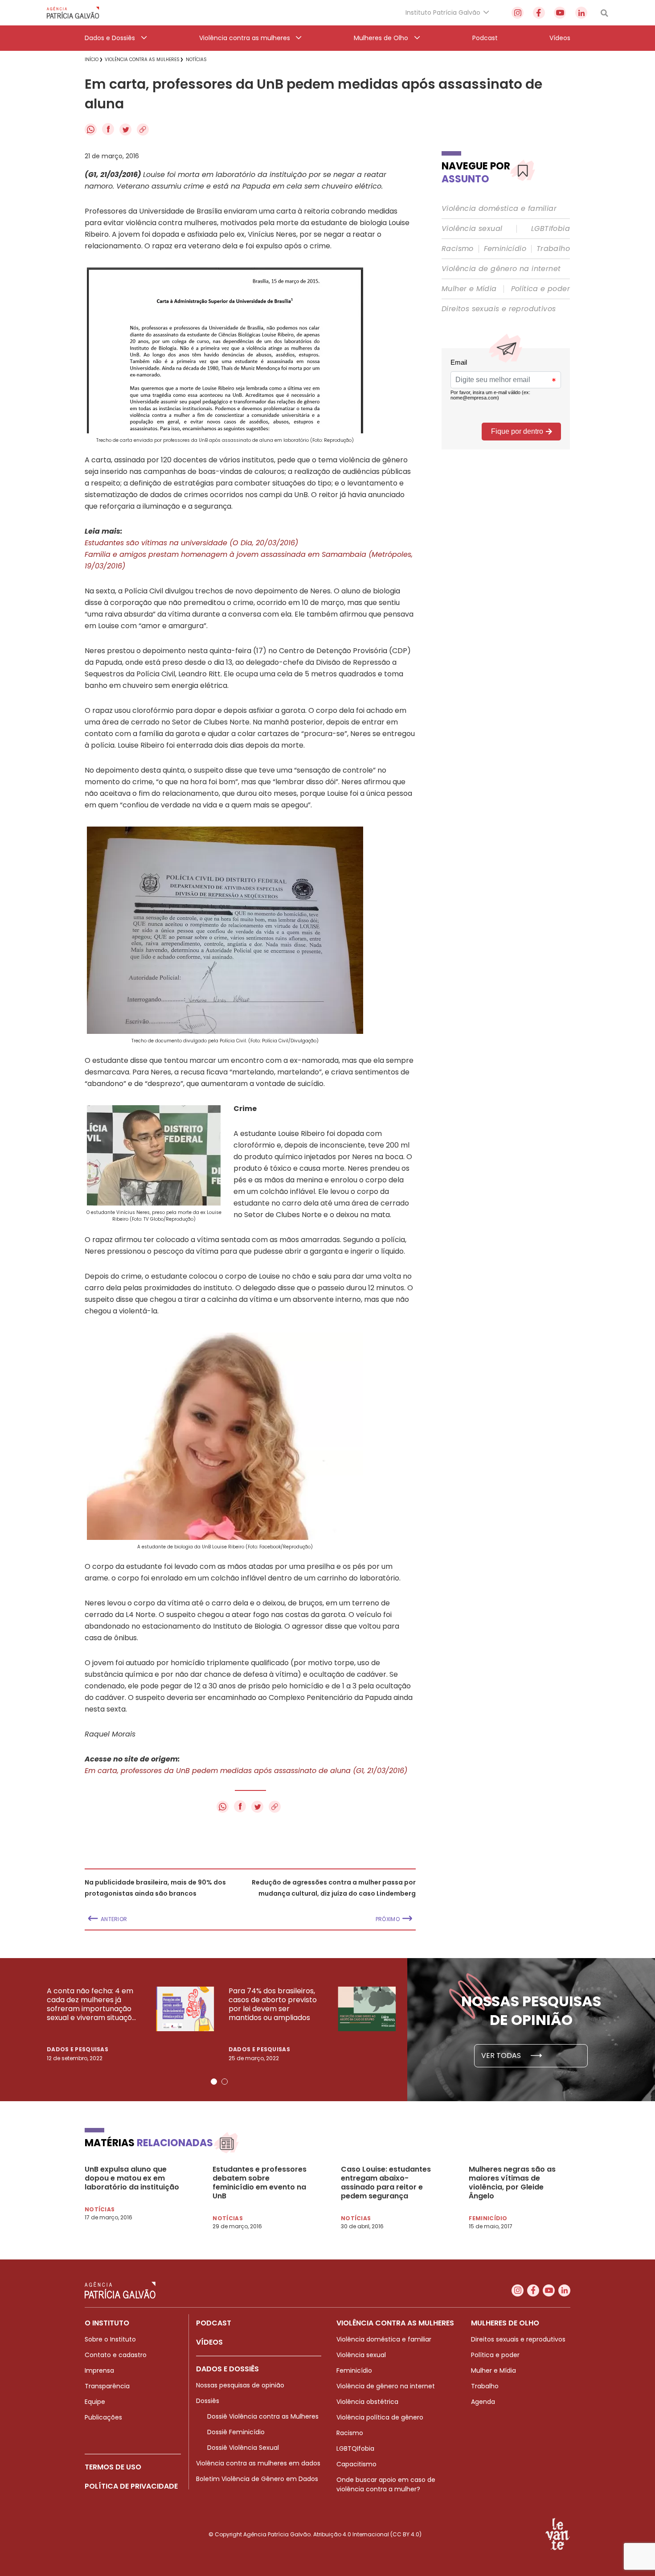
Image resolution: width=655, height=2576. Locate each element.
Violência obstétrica (367, 2402)
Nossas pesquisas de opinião (240, 2385)
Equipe (95, 2402)
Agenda (483, 2402)
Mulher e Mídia (469, 289)
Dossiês (208, 2401)
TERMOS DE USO (113, 2467)
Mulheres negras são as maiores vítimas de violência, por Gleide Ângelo (512, 2183)
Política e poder (540, 289)
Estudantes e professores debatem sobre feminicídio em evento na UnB (260, 2183)
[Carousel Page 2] (225, 2082)
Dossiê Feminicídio (236, 2432)
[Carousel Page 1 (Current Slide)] (214, 2082)
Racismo (458, 249)
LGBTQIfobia (355, 2448)
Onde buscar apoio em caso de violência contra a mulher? (386, 2484)
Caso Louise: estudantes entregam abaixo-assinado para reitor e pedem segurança (386, 2183)
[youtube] (560, 13)
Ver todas (502, 2055)
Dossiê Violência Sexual (243, 2448)
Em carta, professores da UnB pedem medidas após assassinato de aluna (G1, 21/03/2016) (246, 1771)
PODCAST (214, 2323)
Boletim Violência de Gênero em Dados (257, 2479)
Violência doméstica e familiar (499, 209)
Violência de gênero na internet (501, 269)
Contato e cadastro (116, 2355)
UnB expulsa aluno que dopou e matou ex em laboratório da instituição (132, 2178)
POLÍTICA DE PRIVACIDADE (131, 2486)
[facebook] (539, 13)
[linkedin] (581, 13)
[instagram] (518, 13)
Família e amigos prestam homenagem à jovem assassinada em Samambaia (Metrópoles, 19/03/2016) (249, 560)
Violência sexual (472, 229)
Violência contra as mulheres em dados (258, 2463)
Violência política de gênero (380, 2417)
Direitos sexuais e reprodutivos (499, 309)
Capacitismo (356, 2464)
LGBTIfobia (551, 229)
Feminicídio (505, 249)
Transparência (107, 2386)
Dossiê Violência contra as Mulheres (263, 2416)
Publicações (103, 2417)
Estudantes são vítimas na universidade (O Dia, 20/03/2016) (191, 543)
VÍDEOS (209, 2342)
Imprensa (99, 2370)
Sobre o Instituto (110, 2339)
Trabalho (553, 249)
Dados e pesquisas (78, 2049)
